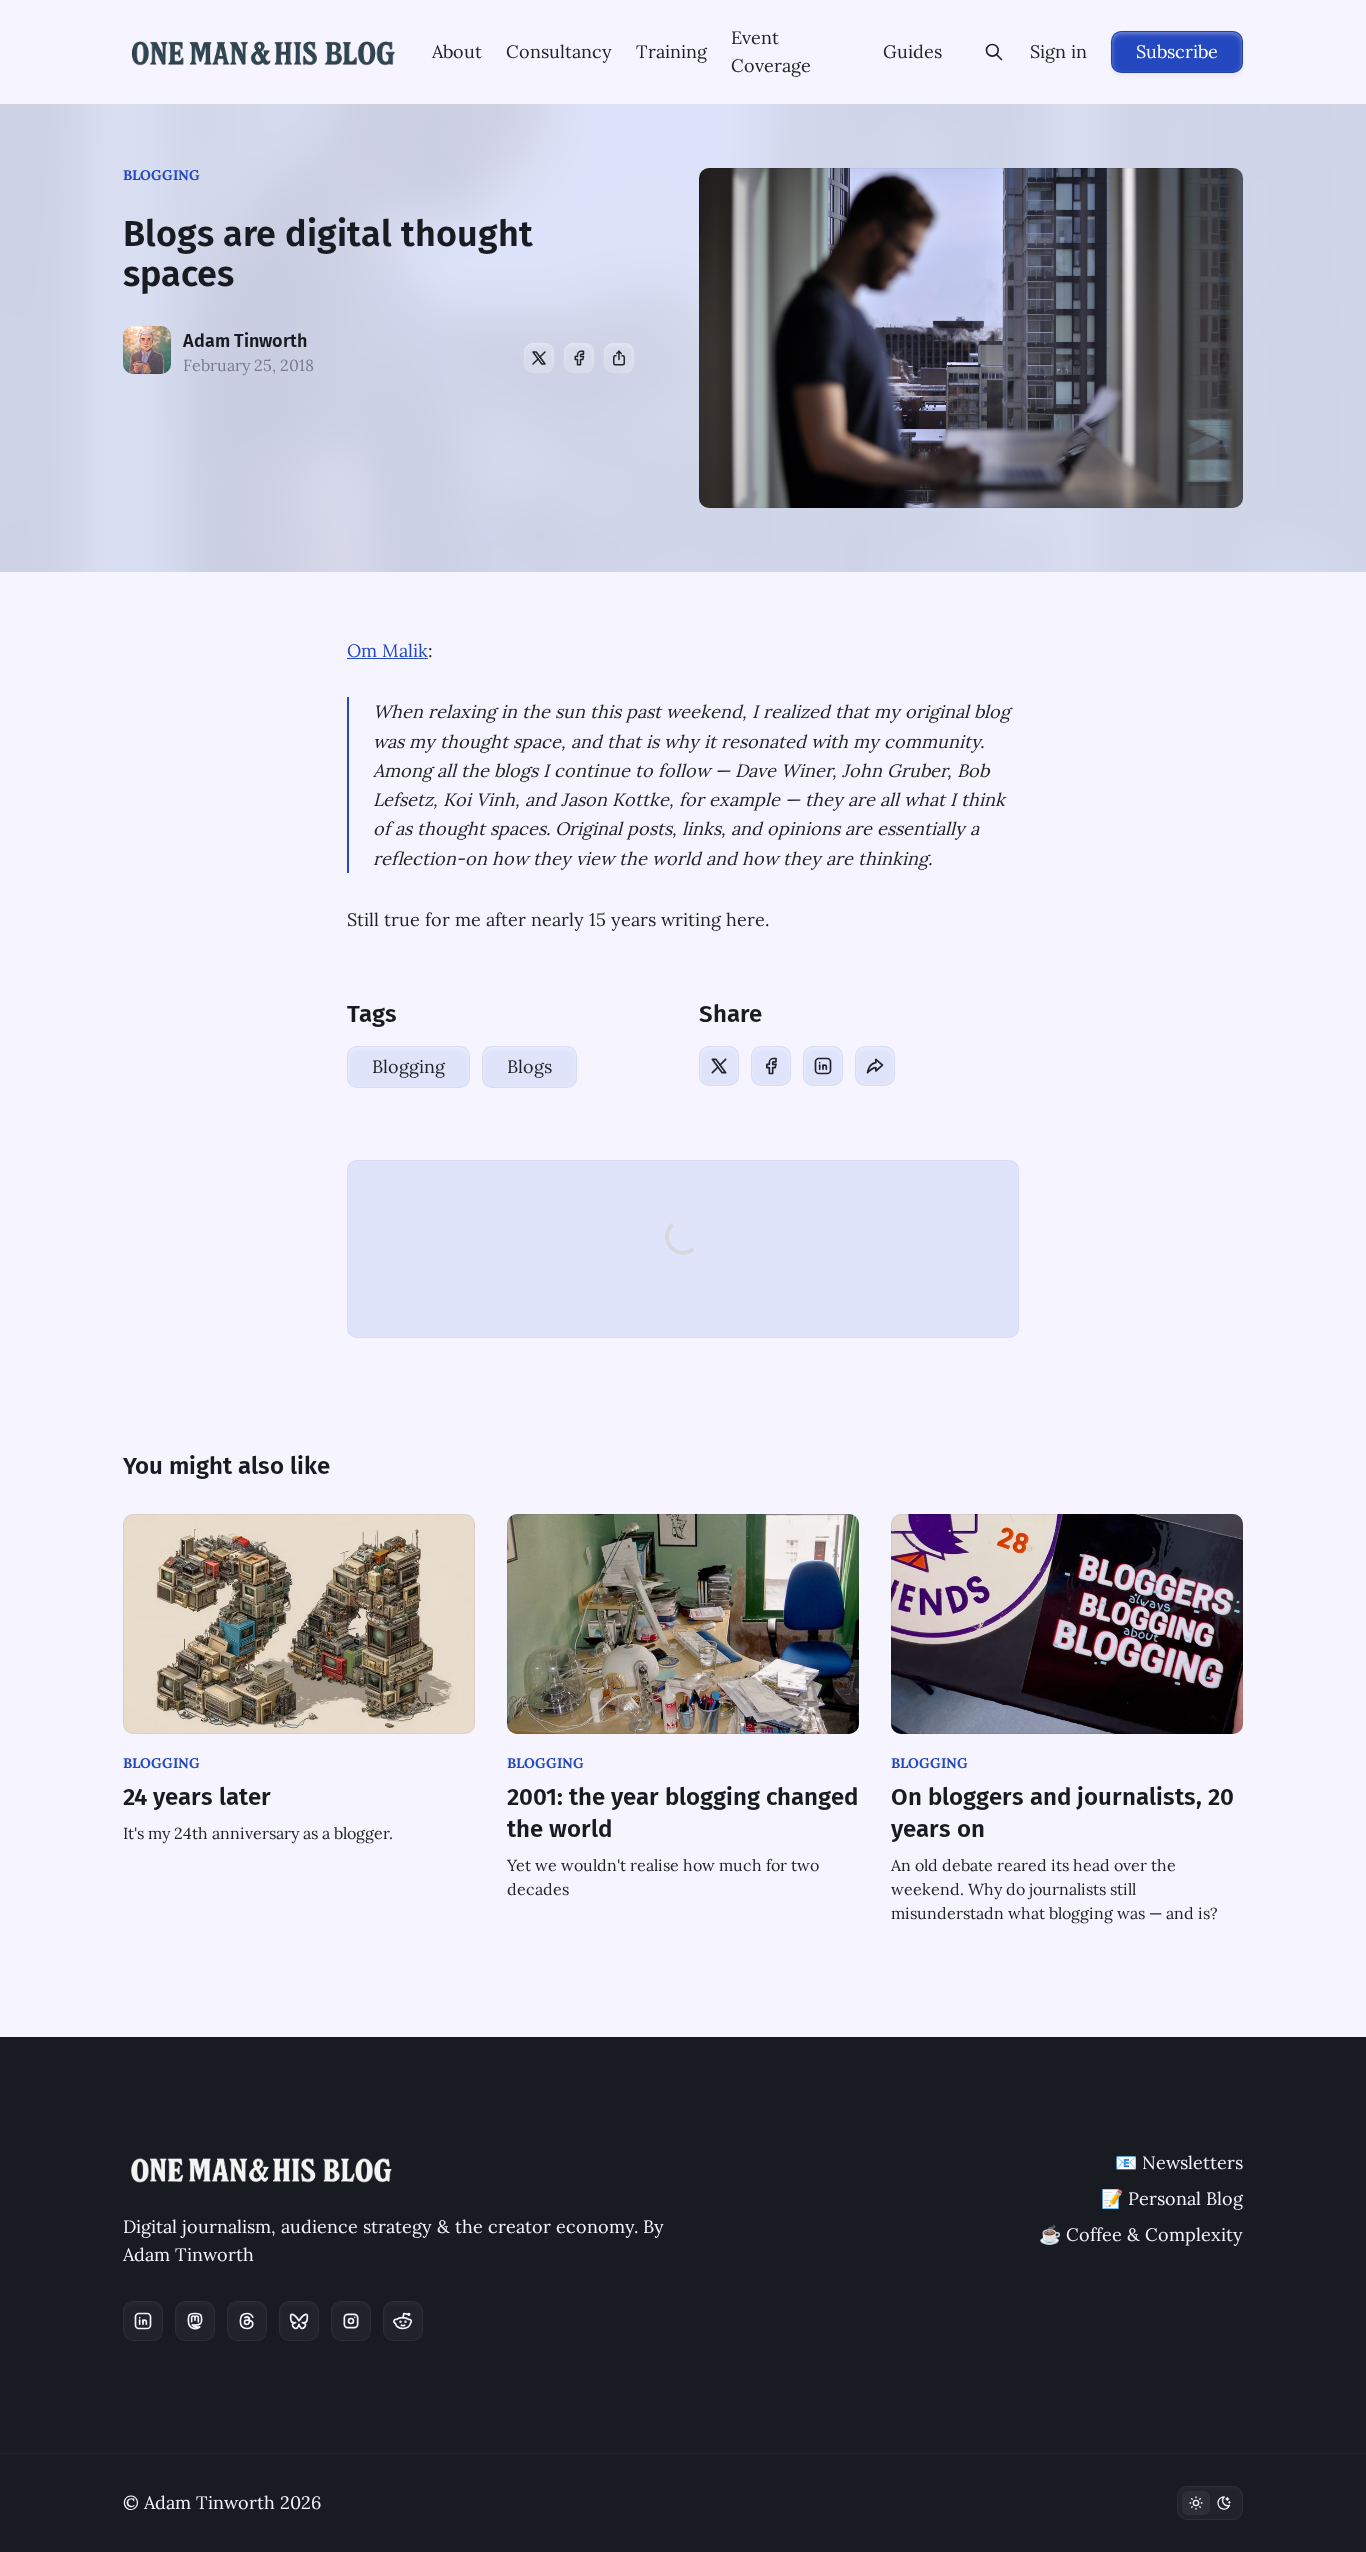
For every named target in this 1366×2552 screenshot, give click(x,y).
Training (671, 51)
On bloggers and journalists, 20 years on (1062, 1813)
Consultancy (559, 51)
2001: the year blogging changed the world (682, 1813)
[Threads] (247, 2321)
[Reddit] (403, 2321)
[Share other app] (619, 358)
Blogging (161, 175)
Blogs (529, 1066)
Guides (912, 51)
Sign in (1058, 51)
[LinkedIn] (823, 1066)
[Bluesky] (299, 2321)
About (457, 51)
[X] (539, 358)
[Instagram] (351, 2321)
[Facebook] (579, 358)
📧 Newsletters (1179, 2162)
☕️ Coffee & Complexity (1141, 2234)
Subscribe (1177, 51)
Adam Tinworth (245, 341)
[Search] (994, 52)
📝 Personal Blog (1172, 2198)
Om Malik (387, 650)
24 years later (197, 1797)
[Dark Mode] (1210, 2503)
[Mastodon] (195, 2321)
